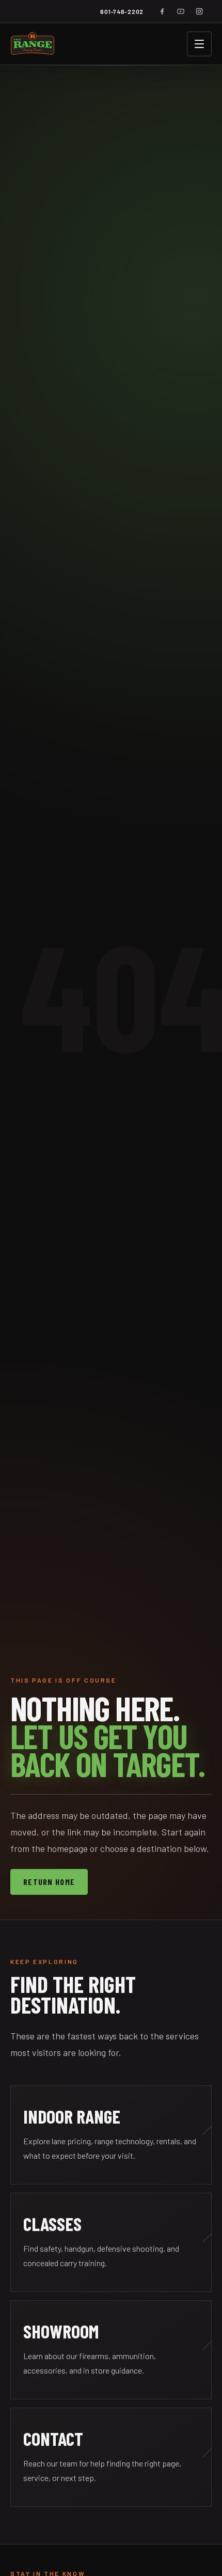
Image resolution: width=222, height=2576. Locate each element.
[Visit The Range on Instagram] (199, 11)
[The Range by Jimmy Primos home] (33, 44)
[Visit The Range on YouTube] (181, 11)
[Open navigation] (199, 44)
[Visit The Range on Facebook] (162, 11)
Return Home (49, 1882)
